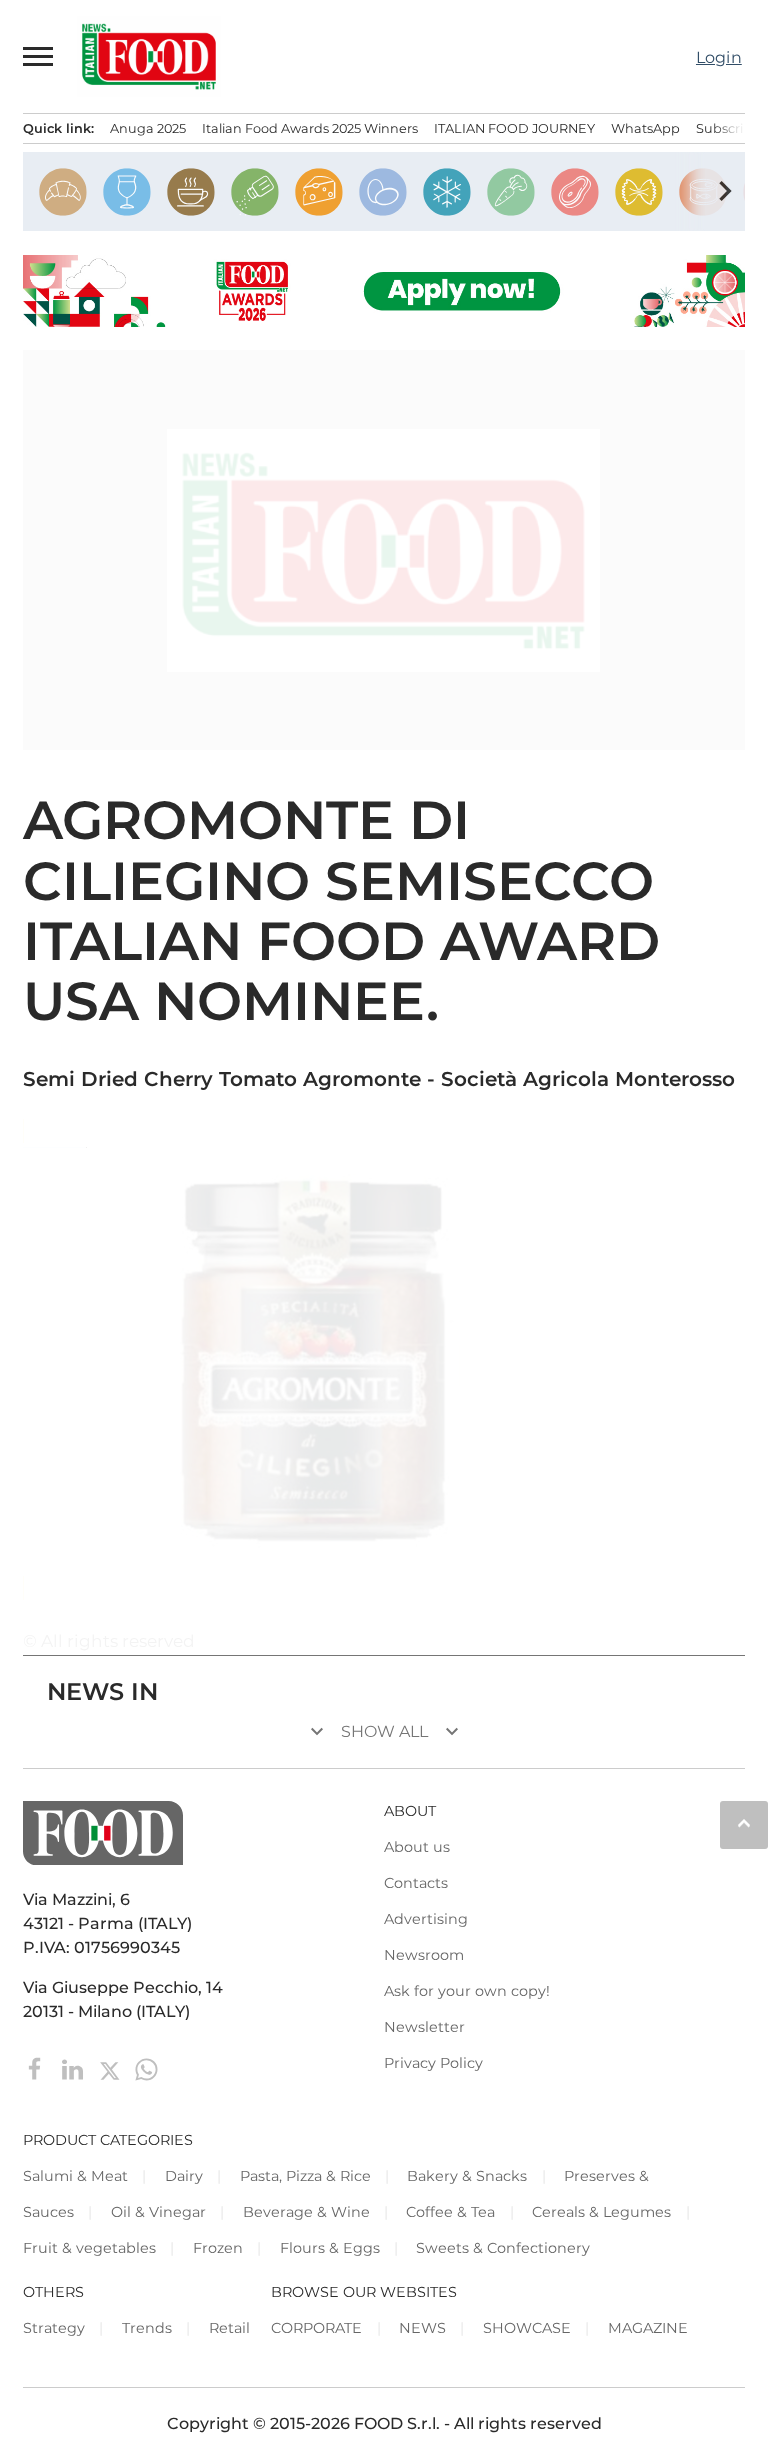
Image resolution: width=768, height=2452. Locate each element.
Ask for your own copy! (467, 1991)
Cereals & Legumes (601, 2212)
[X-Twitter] (111, 2067)
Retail (229, 2328)
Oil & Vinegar (158, 2212)
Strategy (54, 2328)
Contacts (416, 1883)
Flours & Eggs (330, 2248)
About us (417, 1847)
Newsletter (424, 2027)
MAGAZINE (648, 2328)
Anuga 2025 (148, 128)
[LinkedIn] (74, 2067)
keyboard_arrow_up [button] (744, 1823)
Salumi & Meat (75, 2176)
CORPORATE (316, 2328)
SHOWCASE (527, 2328)
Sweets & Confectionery (503, 2248)
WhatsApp (645, 128)
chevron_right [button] (725, 191)
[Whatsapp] (146, 2067)
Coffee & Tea (450, 2212)
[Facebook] (37, 2067)
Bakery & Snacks (467, 2176)
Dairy (184, 2176)
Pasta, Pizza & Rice (305, 2176)
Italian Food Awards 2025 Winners (310, 128)
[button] (39, 56)
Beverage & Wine (306, 2212)
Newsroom (424, 1955)
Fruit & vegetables (89, 2248)
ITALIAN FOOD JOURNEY (514, 128)
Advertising (426, 1919)
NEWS (422, 2328)
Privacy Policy (433, 2063)
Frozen (218, 2248)
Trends (147, 2328)
